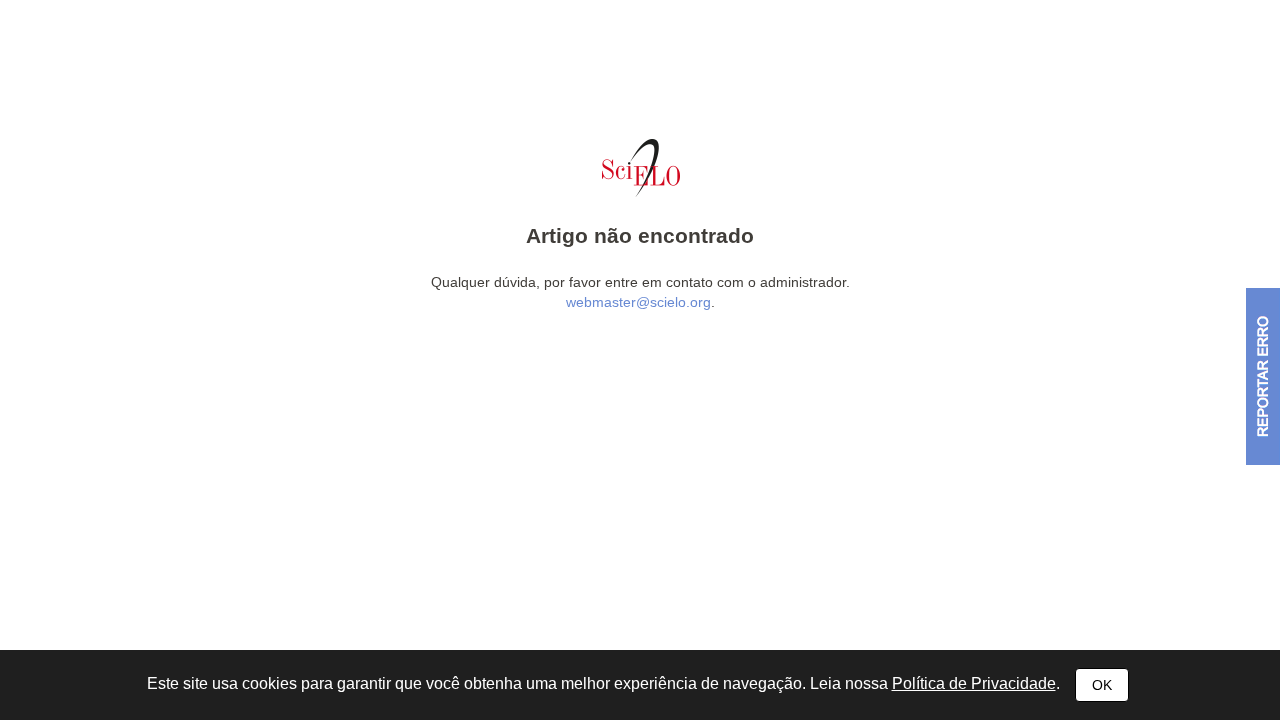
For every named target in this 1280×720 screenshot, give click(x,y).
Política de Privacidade (974, 683)
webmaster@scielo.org (638, 302)
